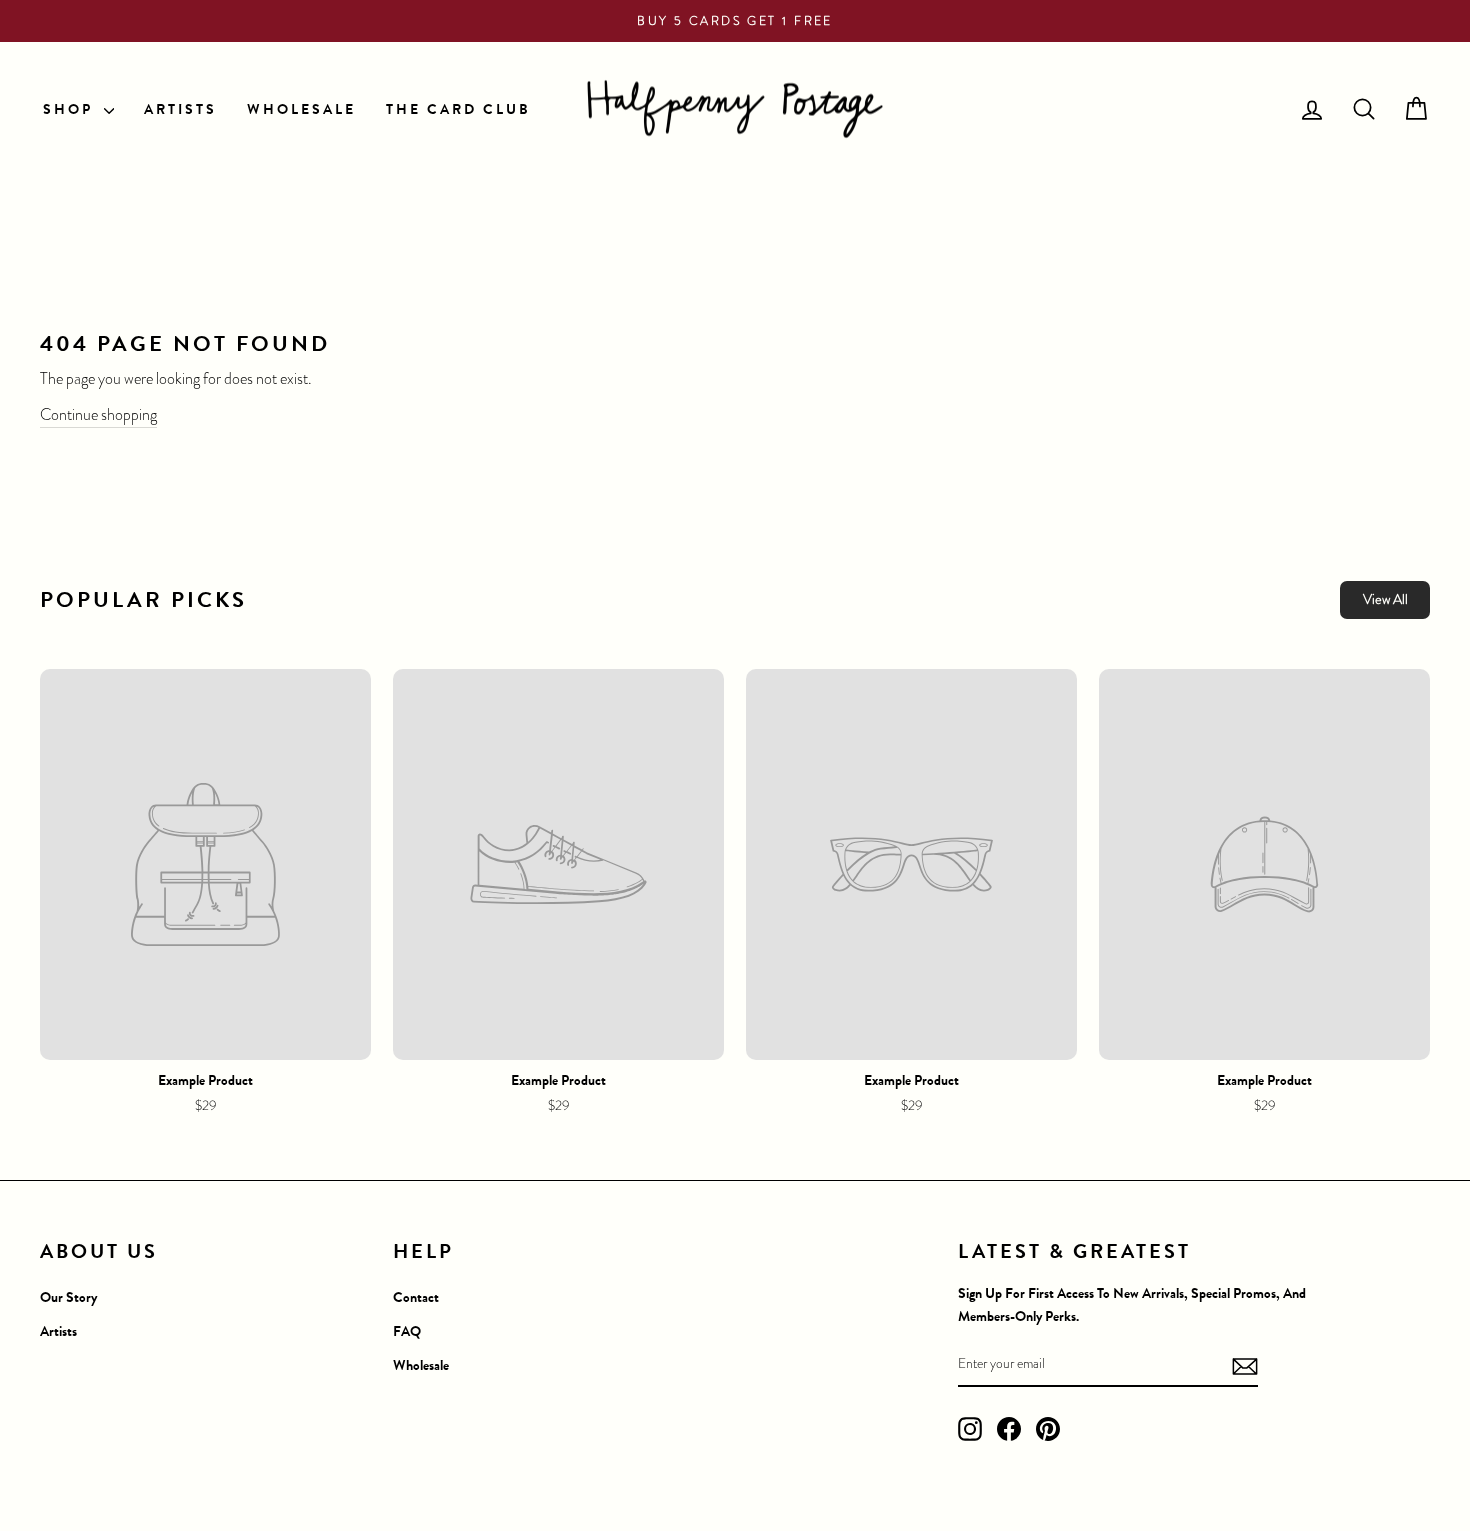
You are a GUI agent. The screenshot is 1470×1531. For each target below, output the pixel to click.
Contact (416, 1297)
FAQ (407, 1331)
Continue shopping (98, 414)
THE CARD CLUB (458, 109)
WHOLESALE (301, 109)
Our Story (68, 1297)
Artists (58, 1331)
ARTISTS (180, 109)
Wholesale (421, 1365)
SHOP (71, 109)
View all (1385, 599)
